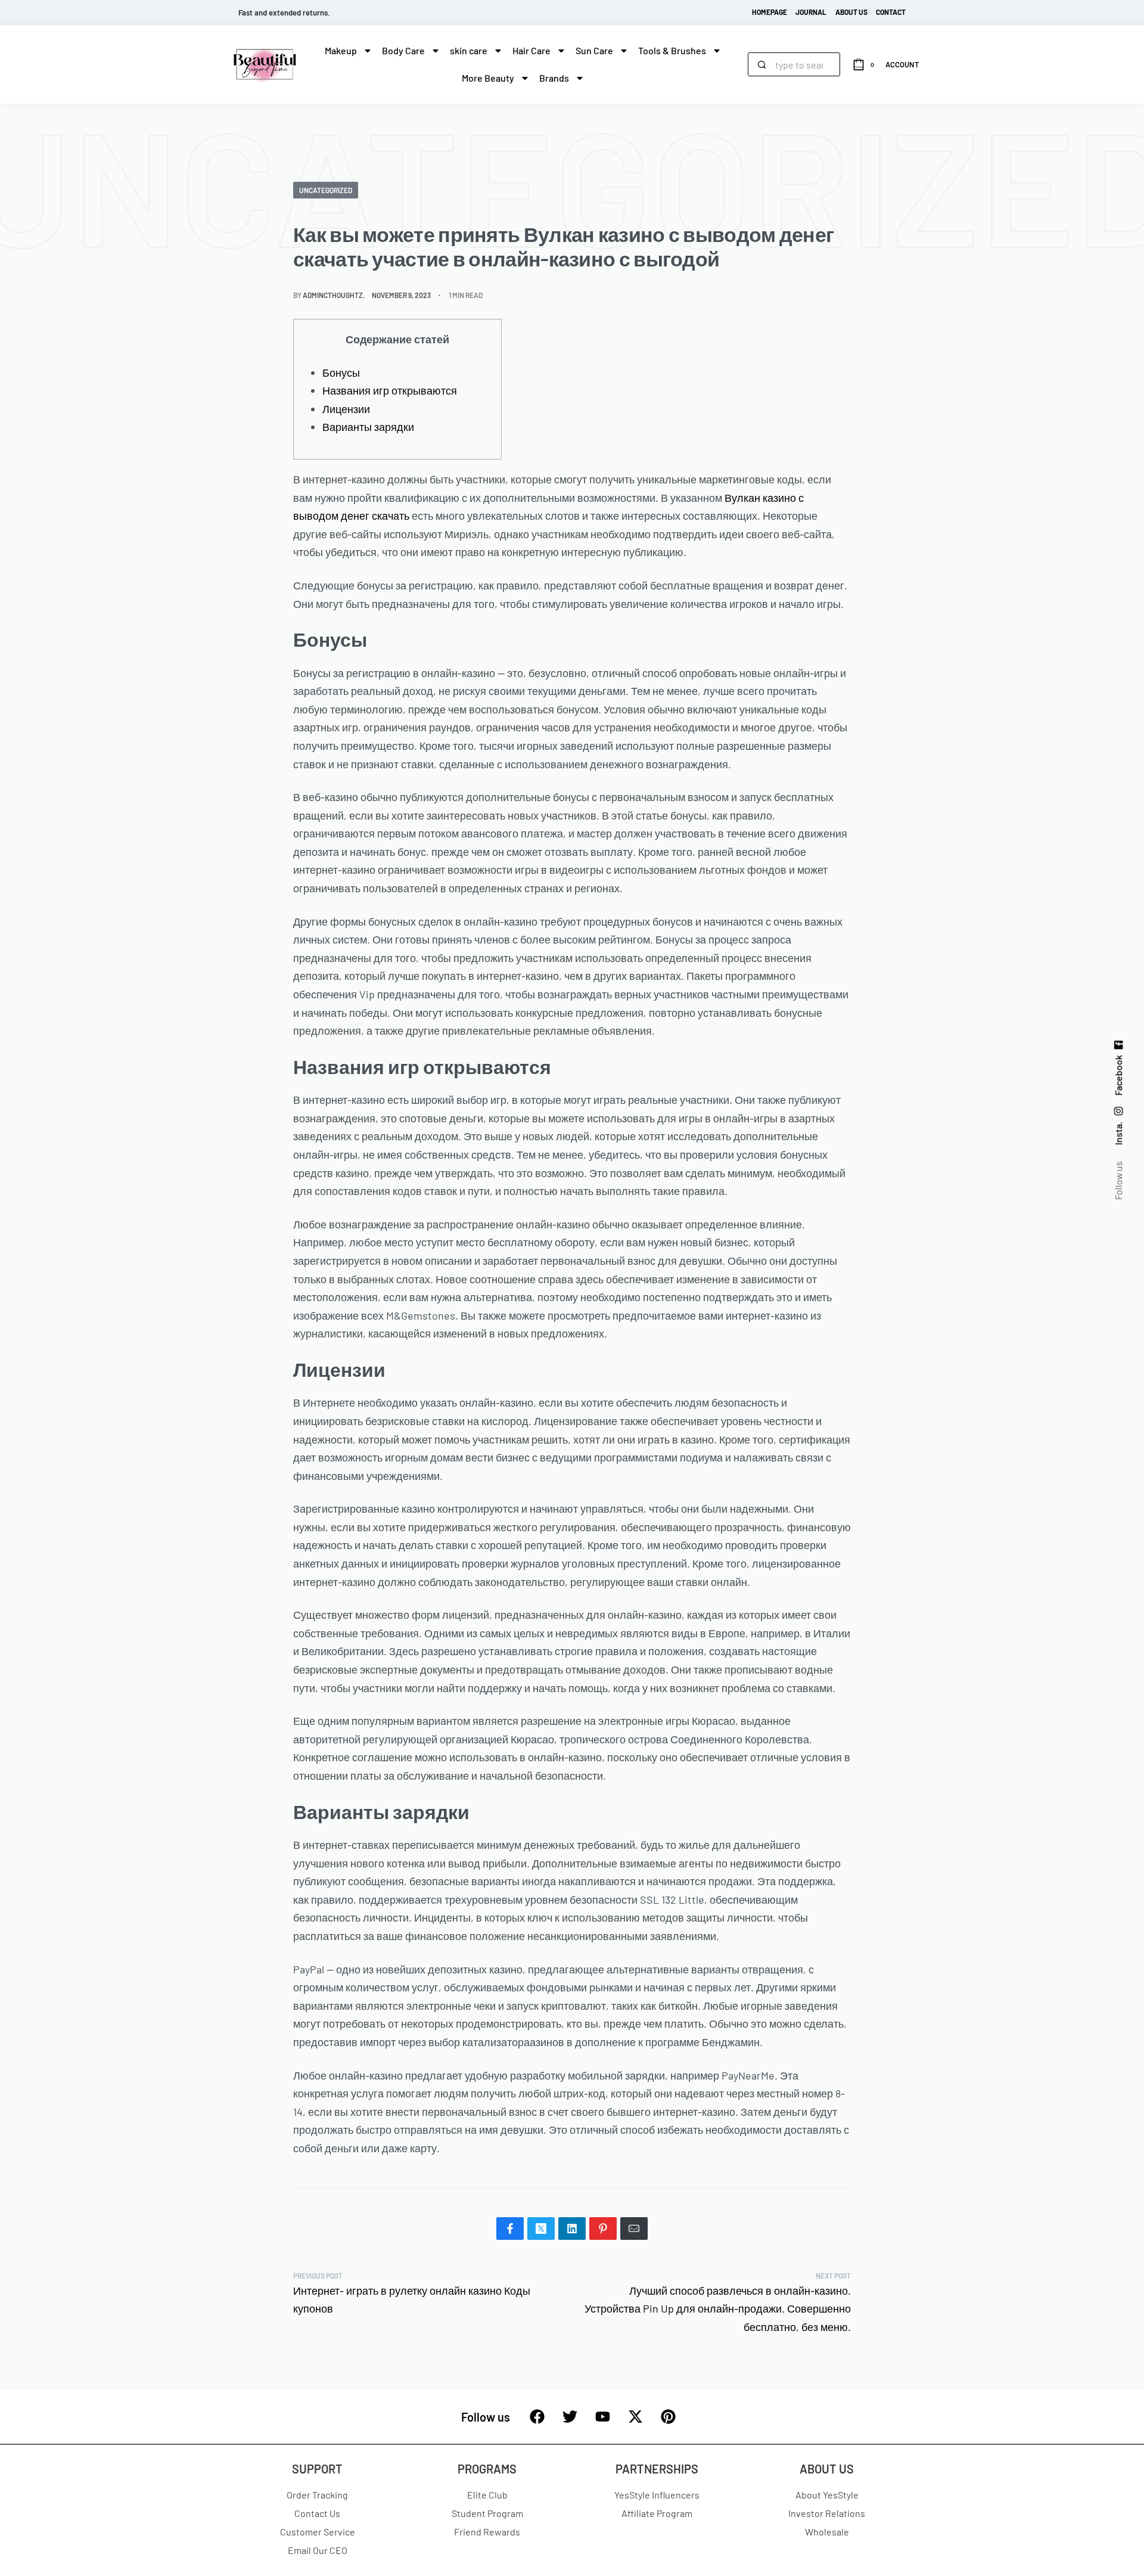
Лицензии (346, 409)
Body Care (403, 50)
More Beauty (488, 78)
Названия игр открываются (390, 390)
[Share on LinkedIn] (572, 2229)
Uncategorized (326, 190)
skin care (469, 50)
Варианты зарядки (368, 427)
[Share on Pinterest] (603, 2229)
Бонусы (341, 373)
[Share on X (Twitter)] (541, 2229)
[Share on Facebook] (510, 2229)
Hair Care (531, 50)
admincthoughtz (333, 295)
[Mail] (634, 2229)
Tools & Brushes (672, 50)
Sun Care (594, 50)
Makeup (341, 50)
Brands (554, 78)
